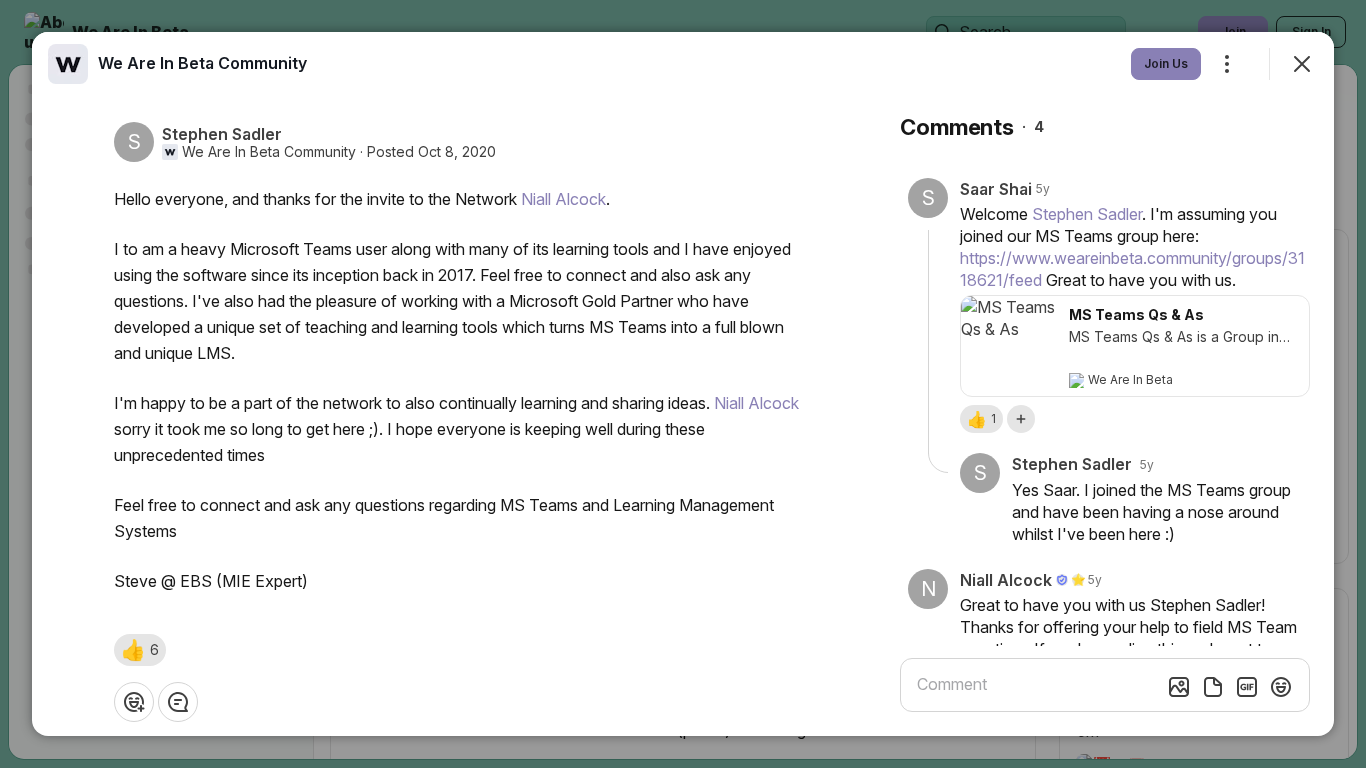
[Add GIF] (1247, 687)
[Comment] (178, 702)
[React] (134, 702)
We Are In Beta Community (269, 152)
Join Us (1166, 63)
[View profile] (68, 64)
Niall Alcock (563, 199)
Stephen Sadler (1087, 214)
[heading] (202, 63)
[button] (140, 650)
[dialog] (683, 384)
